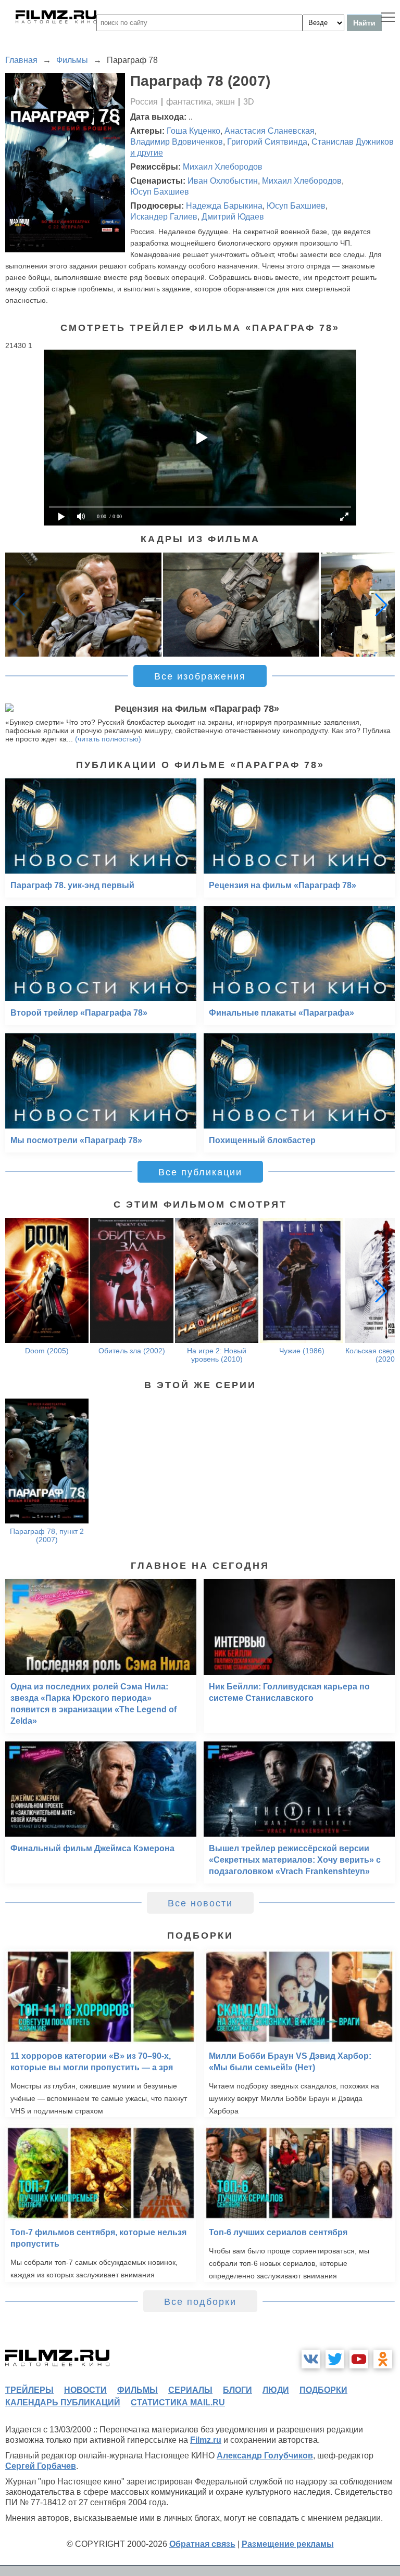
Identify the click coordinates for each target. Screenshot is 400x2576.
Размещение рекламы (288, 2544)
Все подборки (200, 2302)
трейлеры (29, 2390)
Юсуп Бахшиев (160, 192)
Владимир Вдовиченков (177, 142)
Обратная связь (202, 2544)
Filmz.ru (206, 2440)
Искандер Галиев (164, 217)
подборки (323, 2390)
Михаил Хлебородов (223, 167)
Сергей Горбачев (41, 2466)
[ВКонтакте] (311, 2359)
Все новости (200, 1903)
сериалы (190, 2390)
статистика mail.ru (178, 2402)
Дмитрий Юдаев (233, 217)
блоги (238, 2390)
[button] (381, 605)
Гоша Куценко (193, 131)
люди (276, 2390)
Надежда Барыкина (224, 206)
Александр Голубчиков (265, 2456)
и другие (147, 153)
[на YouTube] (359, 2359)
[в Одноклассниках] (383, 2359)
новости (85, 2390)
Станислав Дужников (353, 142)
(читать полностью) (108, 739)
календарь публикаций (63, 2402)
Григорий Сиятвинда (267, 142)
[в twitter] (335, 2359)
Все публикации (200, 1172)
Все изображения (200, 676)
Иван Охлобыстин (223, 181)
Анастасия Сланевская (270, 131)
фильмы (137, 2390)
